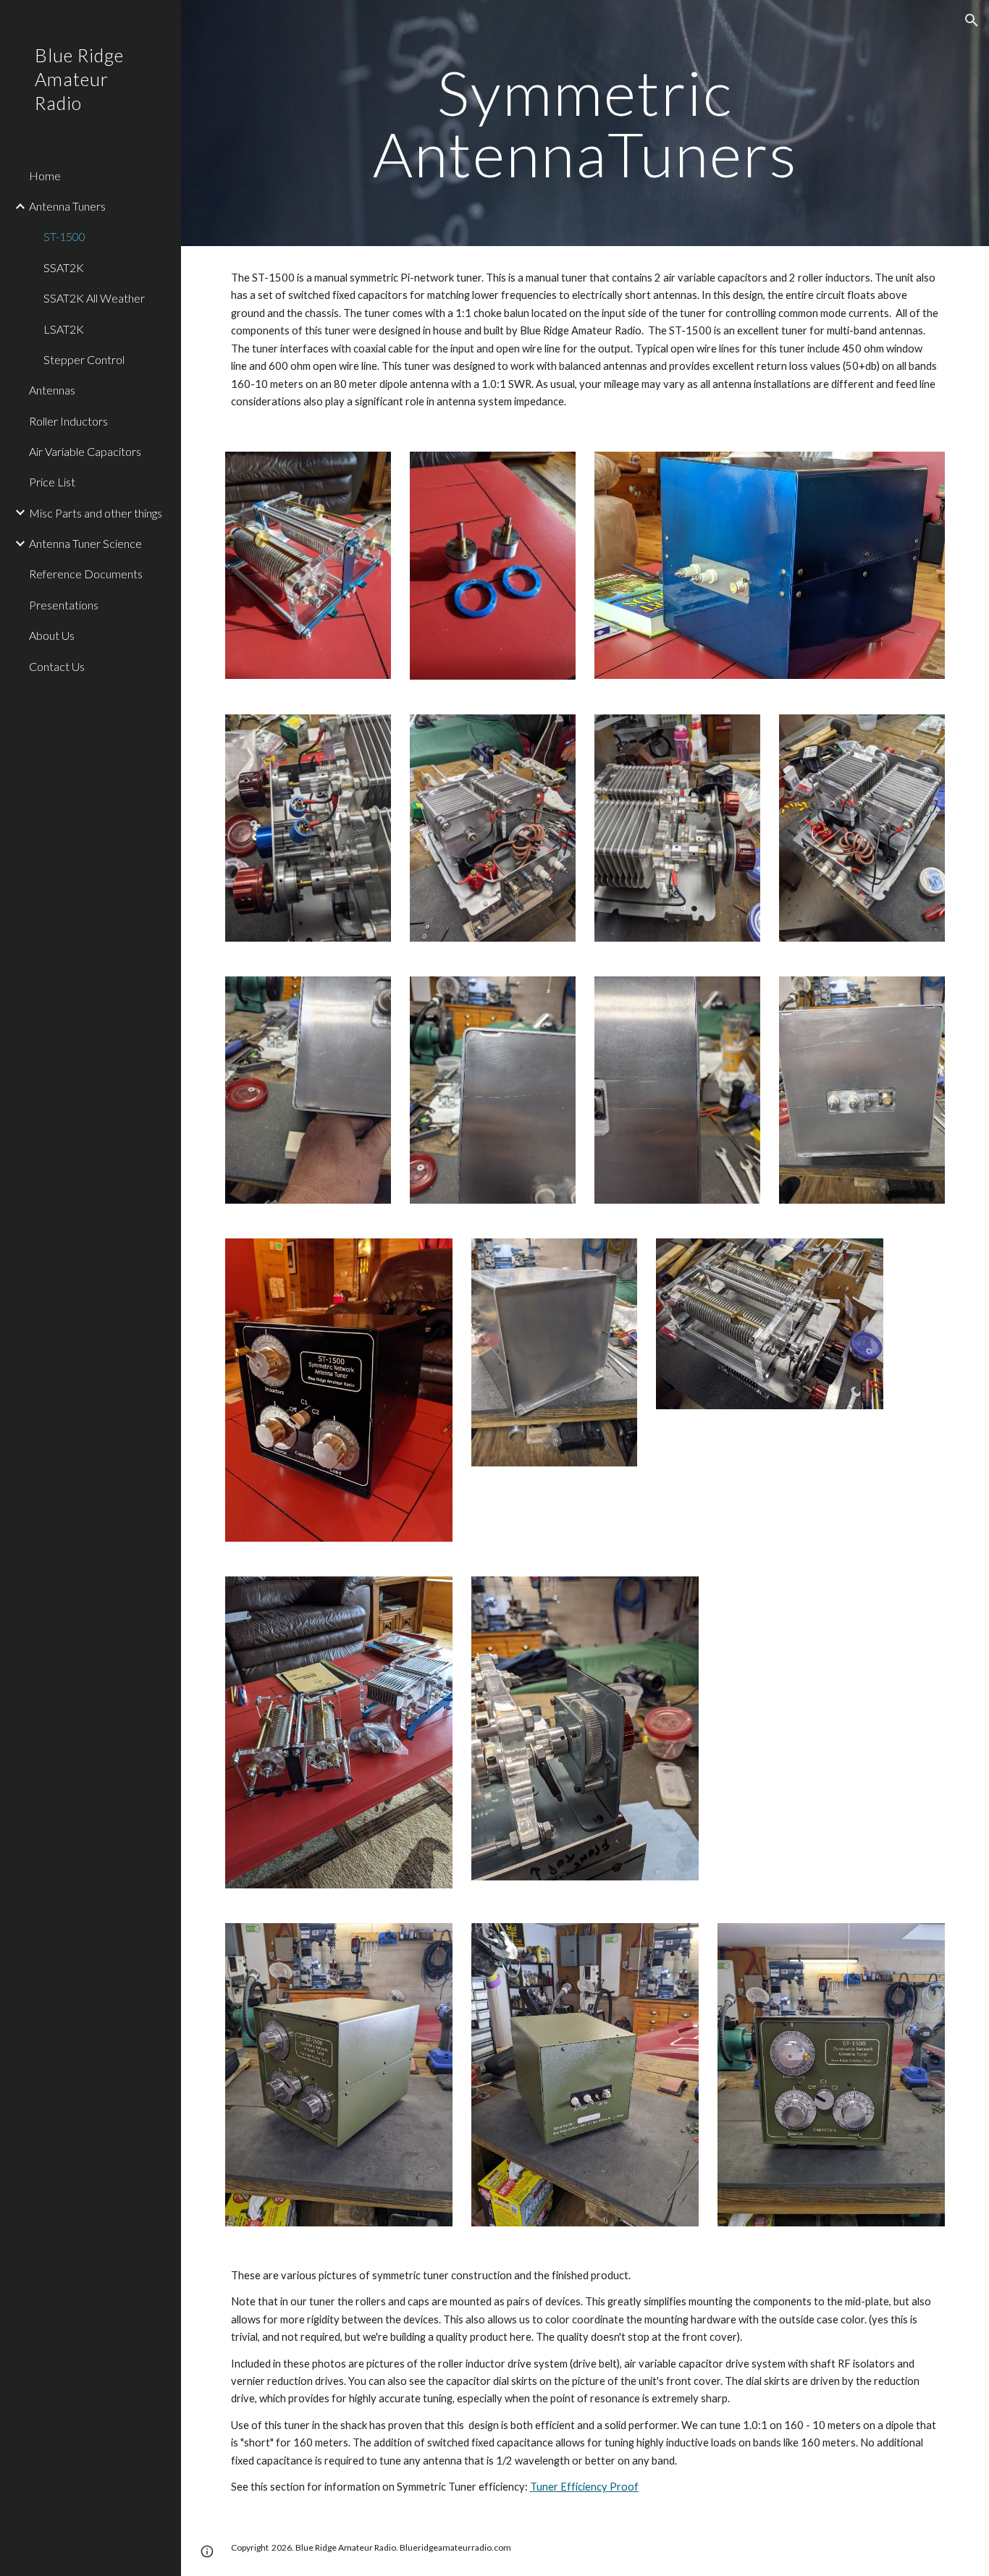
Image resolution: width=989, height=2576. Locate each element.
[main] (585, 123)
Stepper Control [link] (84, 359)
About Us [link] (52, 635)
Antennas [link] (52, 390)
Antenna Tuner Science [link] (85, 543)
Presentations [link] (64, 605)
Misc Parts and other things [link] (96, 513)
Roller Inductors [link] (68, 421)
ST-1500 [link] (64, 236)
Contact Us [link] (57, 666)
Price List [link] (52, 482)
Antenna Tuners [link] (67, 206)
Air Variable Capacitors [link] (85, 451)
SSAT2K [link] (64, 267)
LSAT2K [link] (64, 329)
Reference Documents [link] (86, 574)
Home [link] (45, 176)
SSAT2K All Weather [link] (94, 298)
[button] (972, 20)
